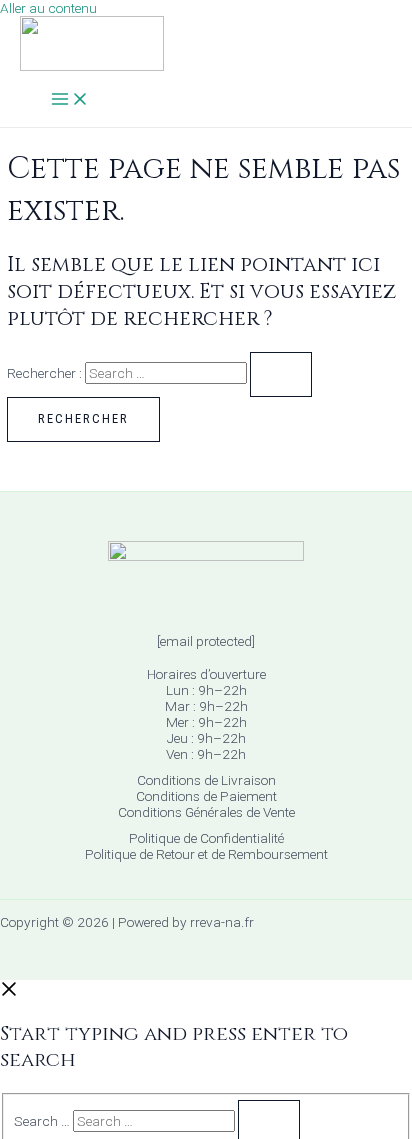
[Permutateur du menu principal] (70, 100)
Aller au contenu (48, 8)
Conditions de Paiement (206, 796)
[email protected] (206, 641)
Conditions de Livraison (206, 780)
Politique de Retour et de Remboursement (206, 854)
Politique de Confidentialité (206, 838)
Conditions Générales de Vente (206, 812)
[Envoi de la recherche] (281, 374)
